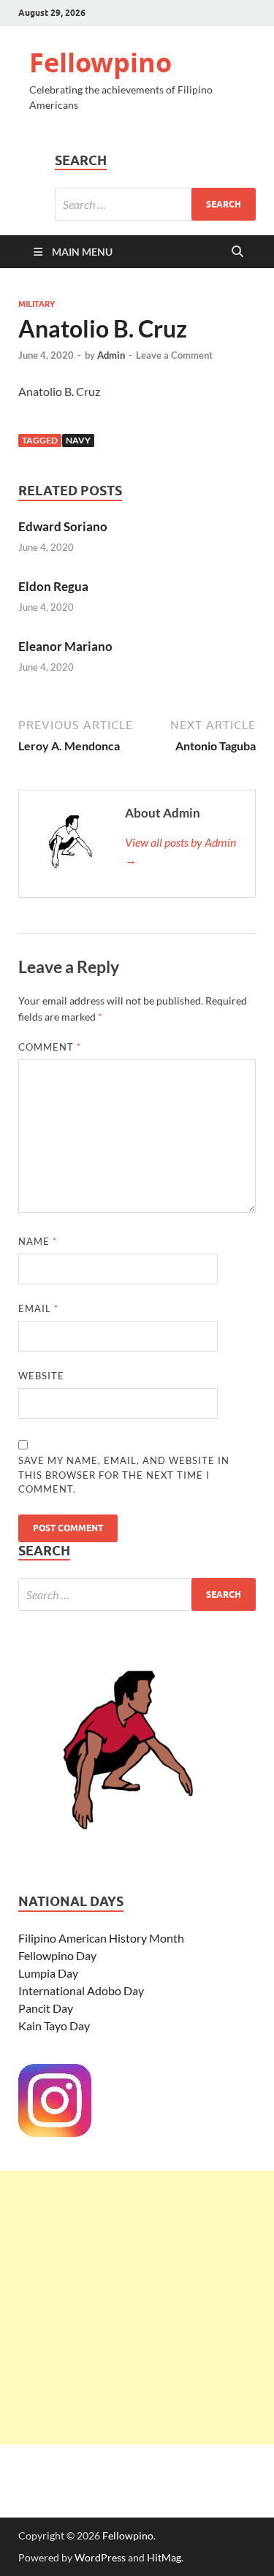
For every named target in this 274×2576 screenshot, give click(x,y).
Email (38, 1308)
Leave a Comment (174, 355)
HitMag (164, 2557)
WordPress (100, 2557)
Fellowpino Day (57, 1955)
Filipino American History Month (101, 1938)
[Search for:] (155, 204)
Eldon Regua (53, 586)
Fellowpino (100, 62)
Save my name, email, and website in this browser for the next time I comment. (124, 1475)
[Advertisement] (137, 2308)
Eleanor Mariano (65, 646)
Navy (78, 440)
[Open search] (237, 252)
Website (41, 1376)
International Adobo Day (81, 1990)
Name (38, 1241)
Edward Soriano (63, 526)
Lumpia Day (48, 1973)
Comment (50, 1047)
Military (37, 304)
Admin (111, 355)
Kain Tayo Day (54, 2026)
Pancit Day (46, 2008)
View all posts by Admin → (180, 851)
